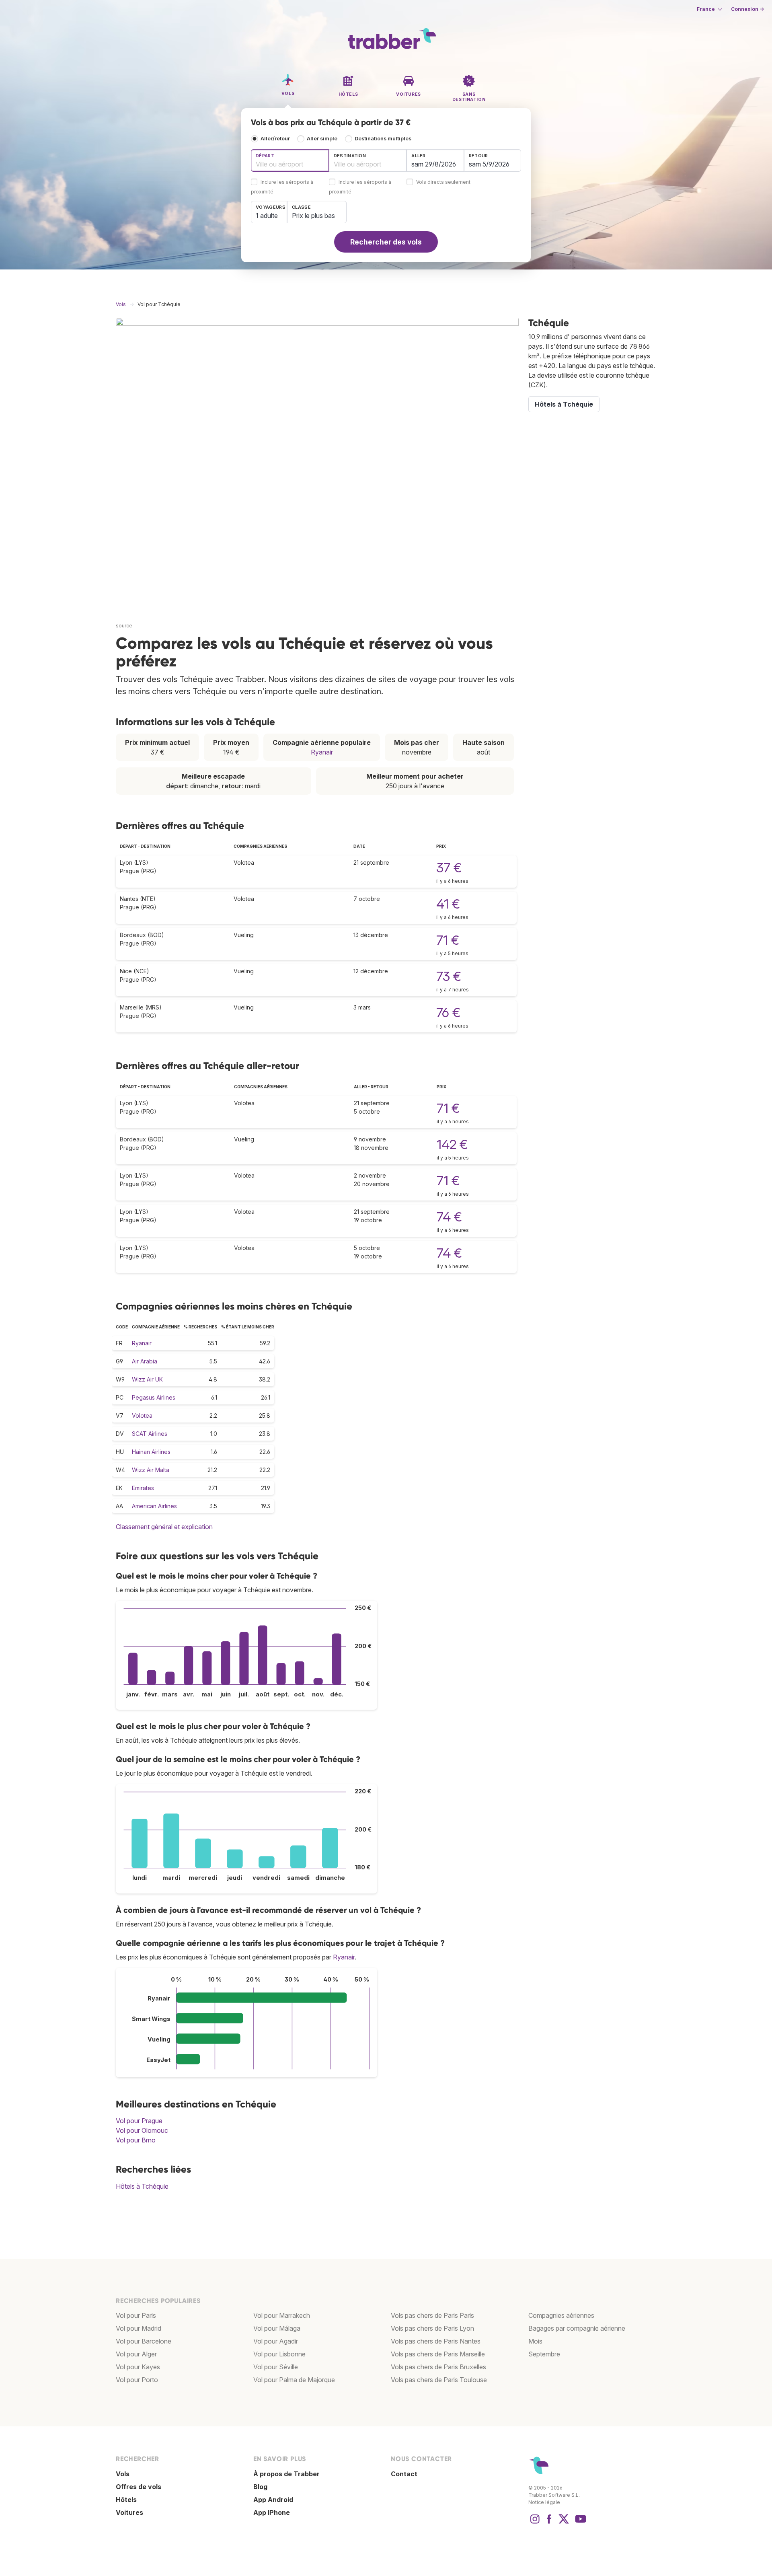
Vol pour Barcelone (144, 2341)
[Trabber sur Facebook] (549, 2523)
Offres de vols (139, 2487)
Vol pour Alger (136, 2354)
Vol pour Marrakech (282, 2315)
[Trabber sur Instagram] (535, 2523)
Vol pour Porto (137, 2380)
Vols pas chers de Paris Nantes (436, 2341)
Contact (404, 2474)
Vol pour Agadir (276, 2341)
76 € (448, 1013)
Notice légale (544, 2502)
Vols (123, 2474)
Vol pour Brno (136, 2140)
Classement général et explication (164, 1527)
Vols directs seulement (443, 182)
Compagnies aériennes (561, 2315)
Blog (260, 2487)
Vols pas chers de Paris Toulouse (439, 2380)
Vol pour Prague (139, 2121)
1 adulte (267, 216)
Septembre (544, 2354)
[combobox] (290, 160)
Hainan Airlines (151, 1452)
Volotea (142, 1415)
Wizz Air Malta (151, 1470)
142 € (452, 1144)
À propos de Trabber (286, 2474)
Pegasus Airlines (154, 1397)
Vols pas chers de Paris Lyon (432, 2328)
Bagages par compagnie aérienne (577, 2328)
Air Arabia (145, 1361)
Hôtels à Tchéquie (142, 2186)
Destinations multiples (383, 139)
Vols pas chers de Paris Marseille (438, 2354)
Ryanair (322, 752)
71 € (448, 940)
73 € (449, 976)
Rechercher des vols (386, 242)
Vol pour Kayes (138, 2367)
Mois (535, 2341)
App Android (273, 2500)
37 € (449, 868)
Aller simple (322, 139)
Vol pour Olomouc (142, 2130)
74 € (449, 1217)
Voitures (129, 2512)
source (124, 626)
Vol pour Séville (276, 2367)
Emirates (143, 1488)
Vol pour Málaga (277, 2328)
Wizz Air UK (147, 1379)
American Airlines (154, 1506)
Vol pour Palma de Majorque (294, 2380)
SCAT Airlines (150, 1434)
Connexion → (747, 9)
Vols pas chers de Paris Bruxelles (438, 2367)
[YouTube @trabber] (579, 2523)
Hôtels (126, 2500)
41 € (448, 904)
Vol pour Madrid (139, 2328)
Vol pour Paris (136, 2315)
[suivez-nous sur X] (564, 2523)
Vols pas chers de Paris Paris (432, 2315)
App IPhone (272, 2512)
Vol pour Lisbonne (279, 2354)
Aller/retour (275, 139)
